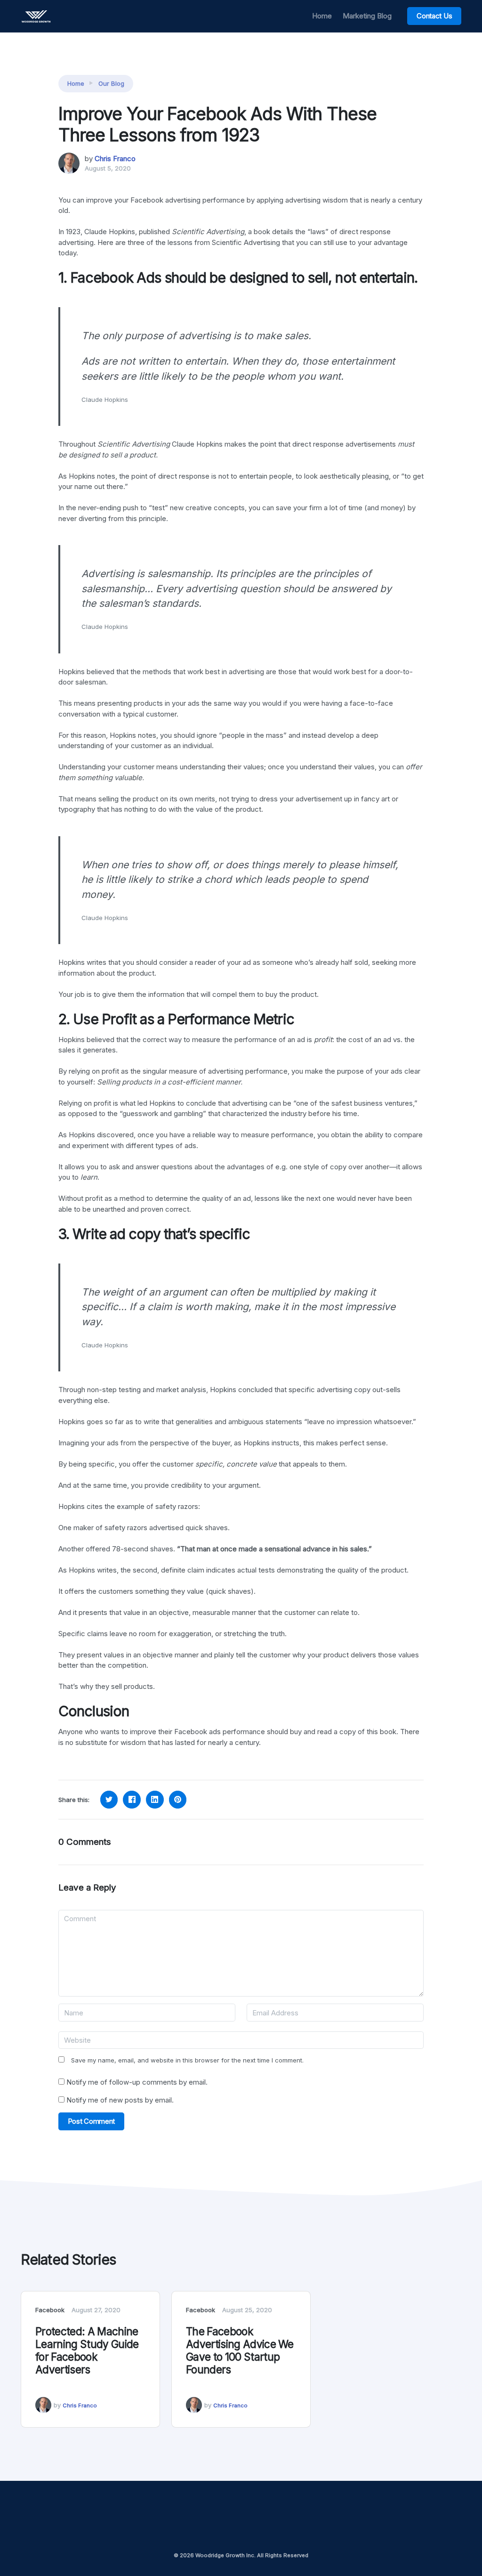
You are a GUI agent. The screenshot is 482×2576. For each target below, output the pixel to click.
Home (322, 16)
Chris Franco (115, 159)
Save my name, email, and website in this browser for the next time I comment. (187, 2060)
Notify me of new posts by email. (120, 2100)
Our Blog (111, 83)
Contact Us (434, 16)
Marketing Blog (367, 16)
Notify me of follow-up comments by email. (137, 2082)
